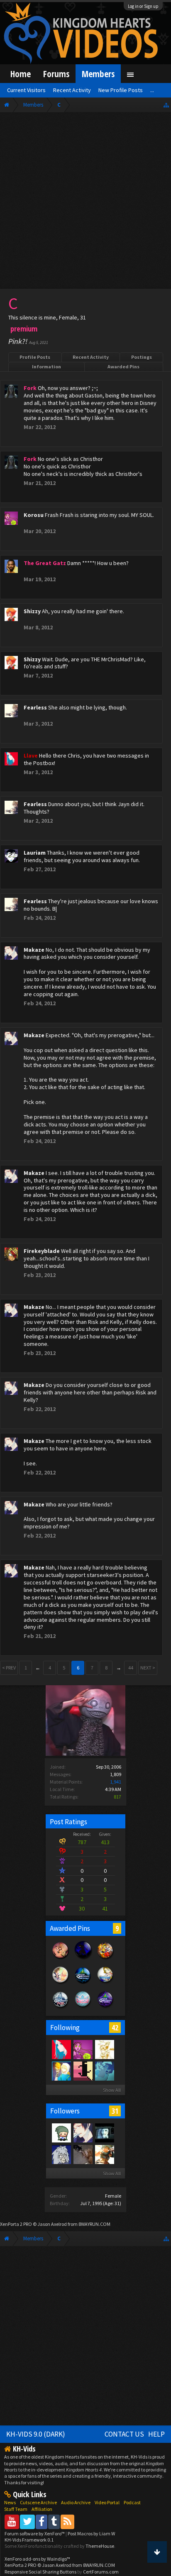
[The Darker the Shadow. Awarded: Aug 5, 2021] (83, 1959)
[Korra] (104, 2071)
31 (115, 2111)
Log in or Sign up (143, 6)
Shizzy (32, 611)
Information (46, 367)
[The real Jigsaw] (104, 2132)
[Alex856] (104, 2049)
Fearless (35, 707)
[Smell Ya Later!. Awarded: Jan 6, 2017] (83, 1983)
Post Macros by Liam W (91, 2533)
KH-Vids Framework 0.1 (29, 2540)
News (10, 2502)
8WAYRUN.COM (94, 2224)
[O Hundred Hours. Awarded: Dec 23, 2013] (61, 2008)
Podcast (132, 2502)
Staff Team (16, 2509)
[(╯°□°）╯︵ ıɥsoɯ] (83, 2154)
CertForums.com (101, 2572)
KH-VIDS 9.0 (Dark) (36, 2434)
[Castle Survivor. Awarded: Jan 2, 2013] (105, 2008)
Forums (56, 74)
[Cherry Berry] (104, 2154)
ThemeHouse (100, 2546)
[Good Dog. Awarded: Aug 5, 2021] (105, 1959)
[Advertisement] (85, 202)
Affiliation (42, 2509)
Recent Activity (91, 357)
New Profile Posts (121, 90)
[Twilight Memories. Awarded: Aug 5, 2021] (61, 1959)
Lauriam (35, 853)
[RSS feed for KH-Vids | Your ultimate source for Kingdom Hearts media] (67, 2521)
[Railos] (61, 2071)
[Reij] (61, 2132)
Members (98, 74)
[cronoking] (83, 2071)
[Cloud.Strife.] (61, 2154)
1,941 (116, 1782)
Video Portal (107, 2502)
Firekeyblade (42, 1251)
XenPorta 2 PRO (16, 2224)
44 (131, 1668)
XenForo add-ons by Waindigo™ (37, 2559)
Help (156, 2434)
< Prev (9, 1668)
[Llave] (61, 2049)
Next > (148, 1668)
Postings (142, 357)
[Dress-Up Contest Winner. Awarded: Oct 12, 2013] (83, 2008)
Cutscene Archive (38, 2502)
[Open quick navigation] (166, 105)
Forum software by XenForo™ (35, 2533)
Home (21, 74)
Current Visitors (26, 90)
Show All (112, 2090)
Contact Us (124, 2434)
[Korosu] (83, 2049)
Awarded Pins (123, 367)
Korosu (34, 515)
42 (115, 2028)
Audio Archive (76, 2502)
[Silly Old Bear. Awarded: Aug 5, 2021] (61, 1983)
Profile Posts (35, 357)
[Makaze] (83, 2132)
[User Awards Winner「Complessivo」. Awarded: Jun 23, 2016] (105, 1983)
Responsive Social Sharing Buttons (40, 2572)
